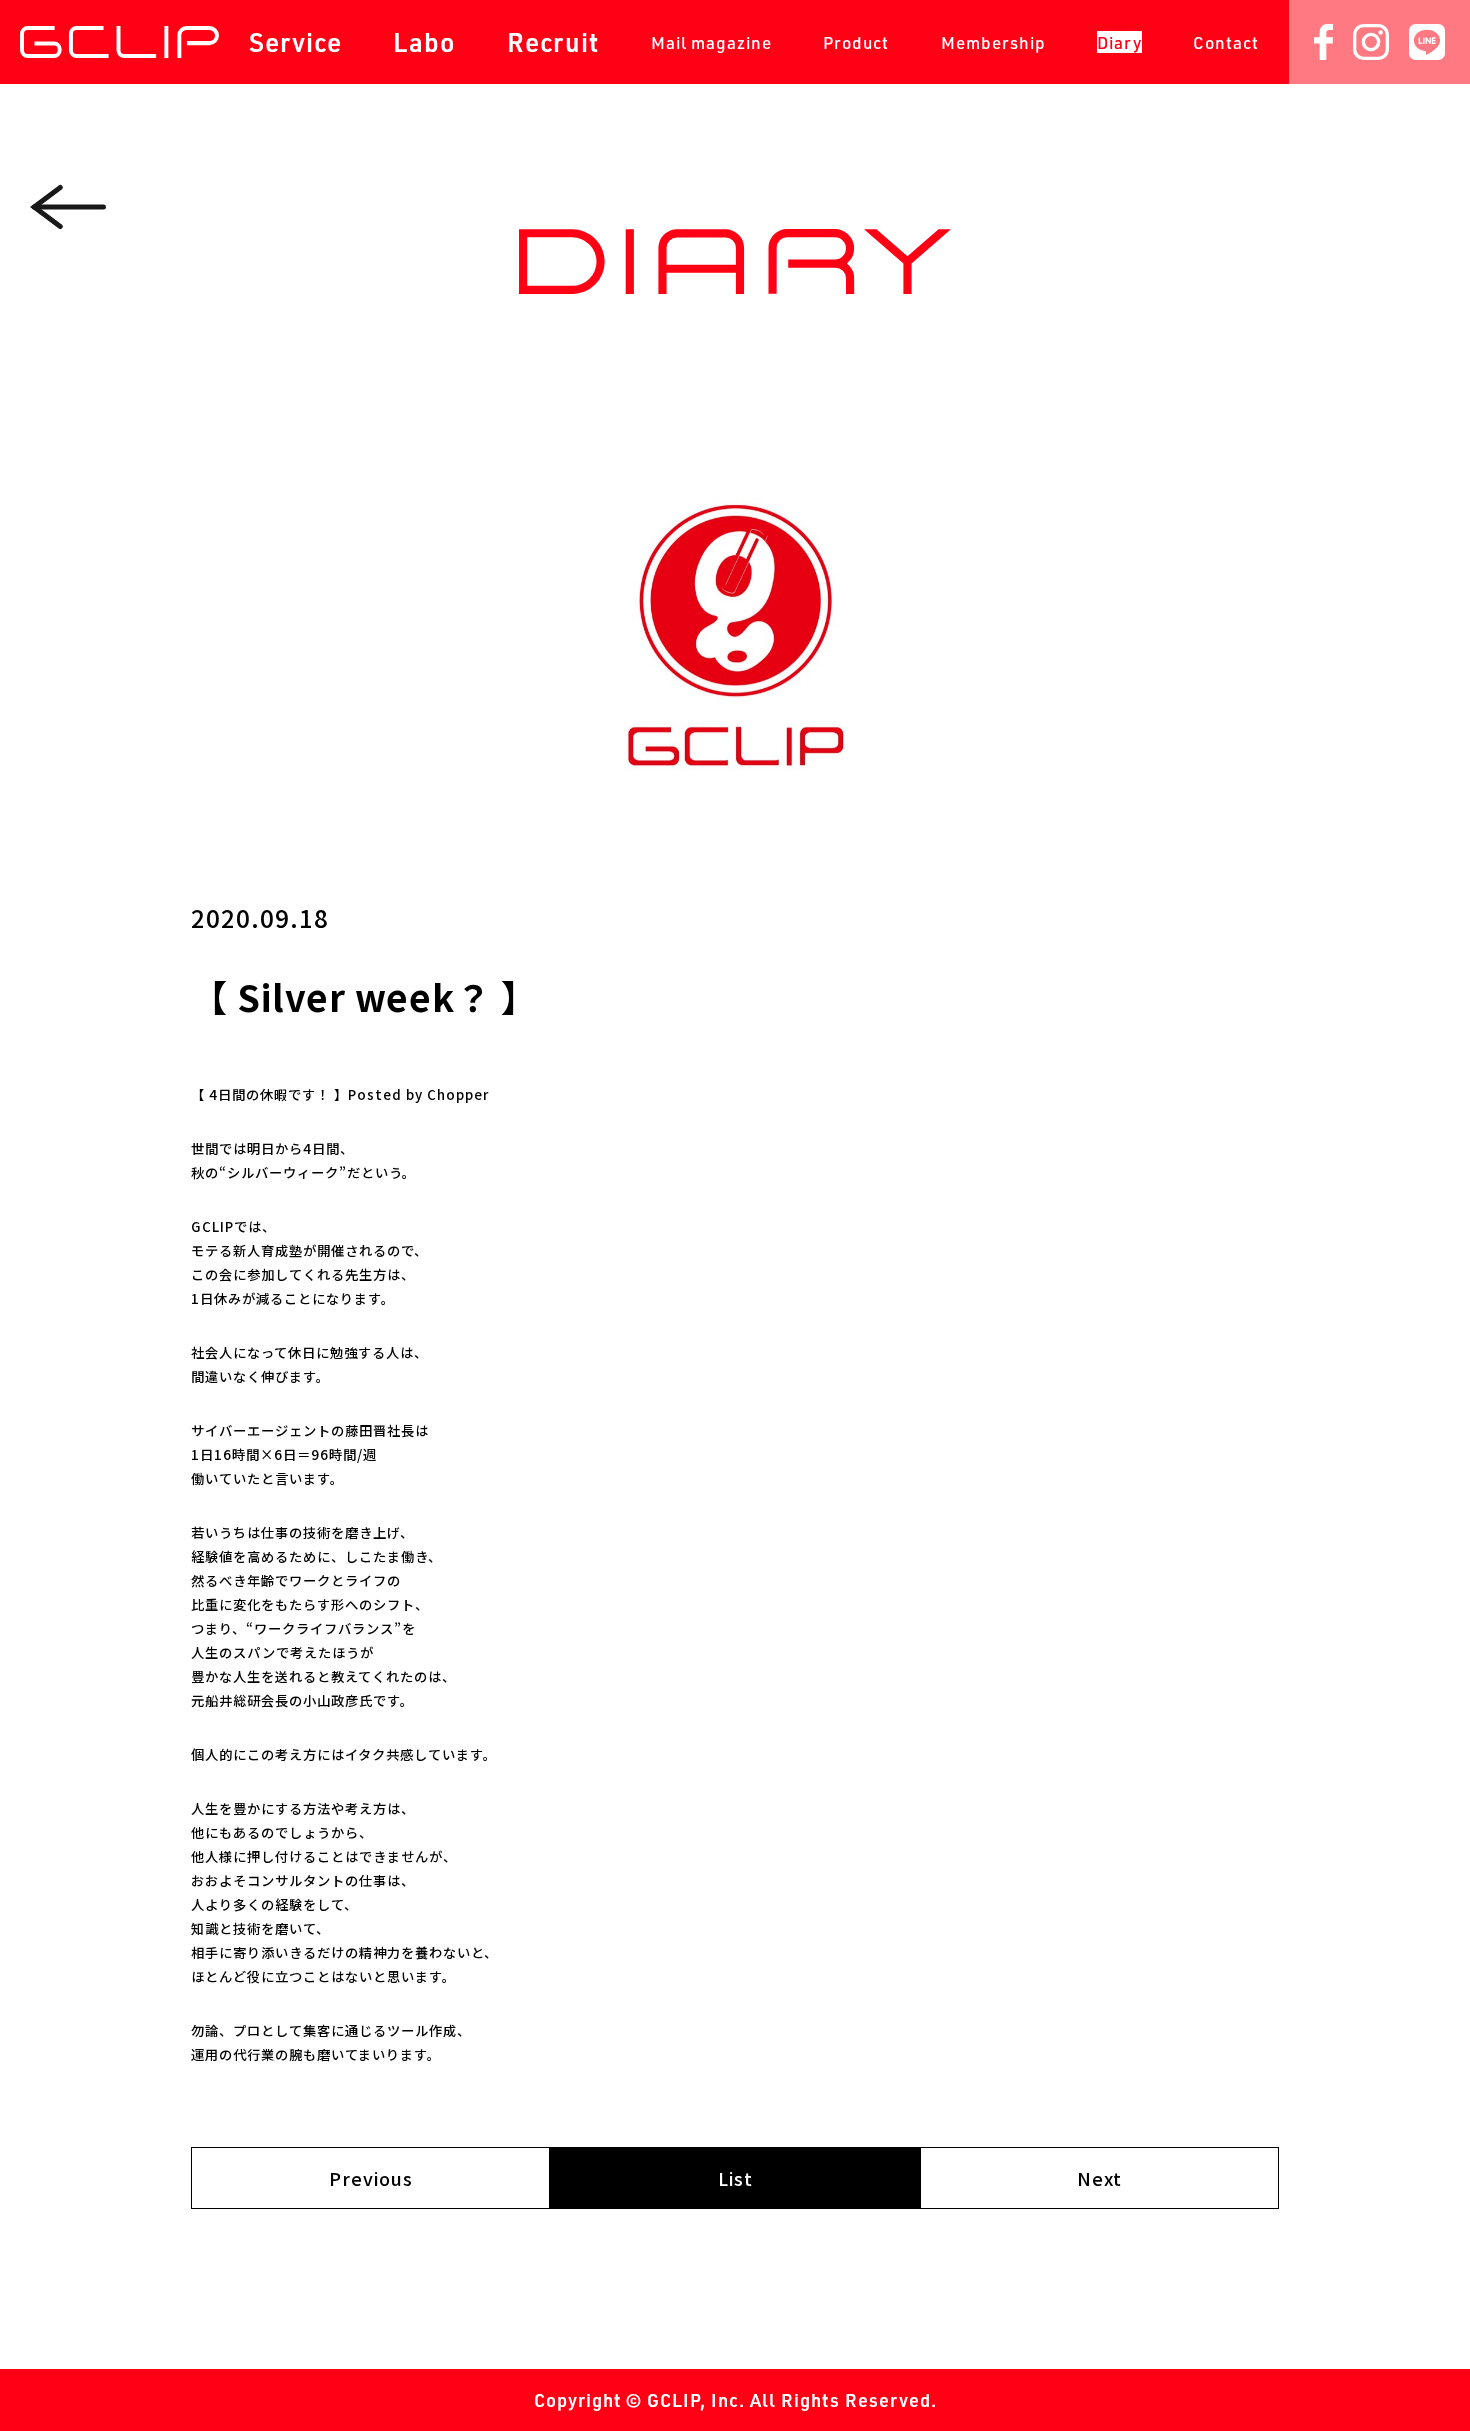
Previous (371, 2178)
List (735, 2178)
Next (1099, 2178)
